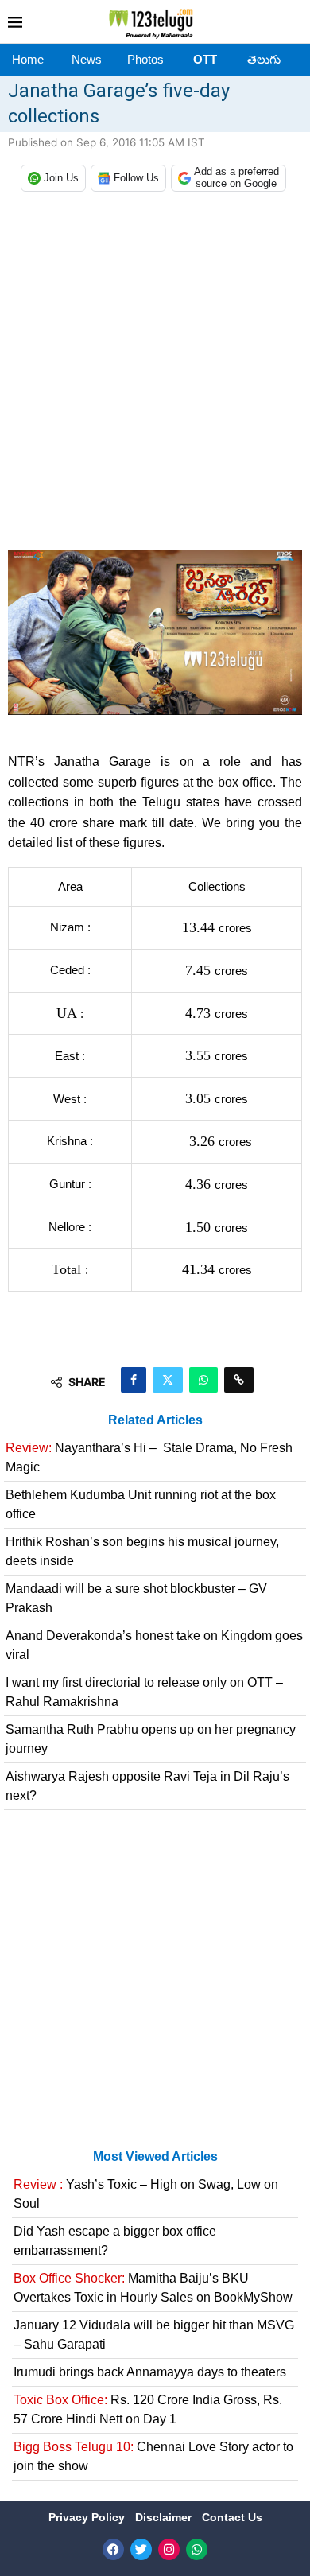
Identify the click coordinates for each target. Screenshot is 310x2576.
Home (28, 59)
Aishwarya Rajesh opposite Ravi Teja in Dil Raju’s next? (147, 1786)
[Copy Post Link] (239, 1380)
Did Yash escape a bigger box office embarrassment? (115, 2241)
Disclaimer (165, 2517)
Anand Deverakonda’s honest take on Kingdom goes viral (154, 1645)
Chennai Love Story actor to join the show (153, 2456)
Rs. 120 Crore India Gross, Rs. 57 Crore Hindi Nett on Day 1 (148, 2409)
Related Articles (155, 1420)
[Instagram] (169, 2549)
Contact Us (232, 2517)
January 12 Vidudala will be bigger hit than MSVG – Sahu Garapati (154, 2335)
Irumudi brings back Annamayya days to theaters (150, 2372)
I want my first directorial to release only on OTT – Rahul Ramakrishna (144, 1692)
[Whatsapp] (197, 2549)
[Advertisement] (155, 375)
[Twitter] (141, 2549)
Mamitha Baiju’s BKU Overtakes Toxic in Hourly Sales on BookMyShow (153, 2288)
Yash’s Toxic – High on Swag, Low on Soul (146, 2194)
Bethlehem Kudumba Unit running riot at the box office (141, 1504)
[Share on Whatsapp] (203, 1380)
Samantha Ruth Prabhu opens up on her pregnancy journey (151, 1739)
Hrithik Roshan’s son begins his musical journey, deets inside (142, 1551)
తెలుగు (264, 59)
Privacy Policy (88, 2517)
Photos (145, 59)
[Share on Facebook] (134, 1380)
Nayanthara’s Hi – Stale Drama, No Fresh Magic (149, 1457)
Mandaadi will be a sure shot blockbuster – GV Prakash (136, 1598)
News (87, 59)
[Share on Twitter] (168, 1380)
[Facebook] (113, 2549)
